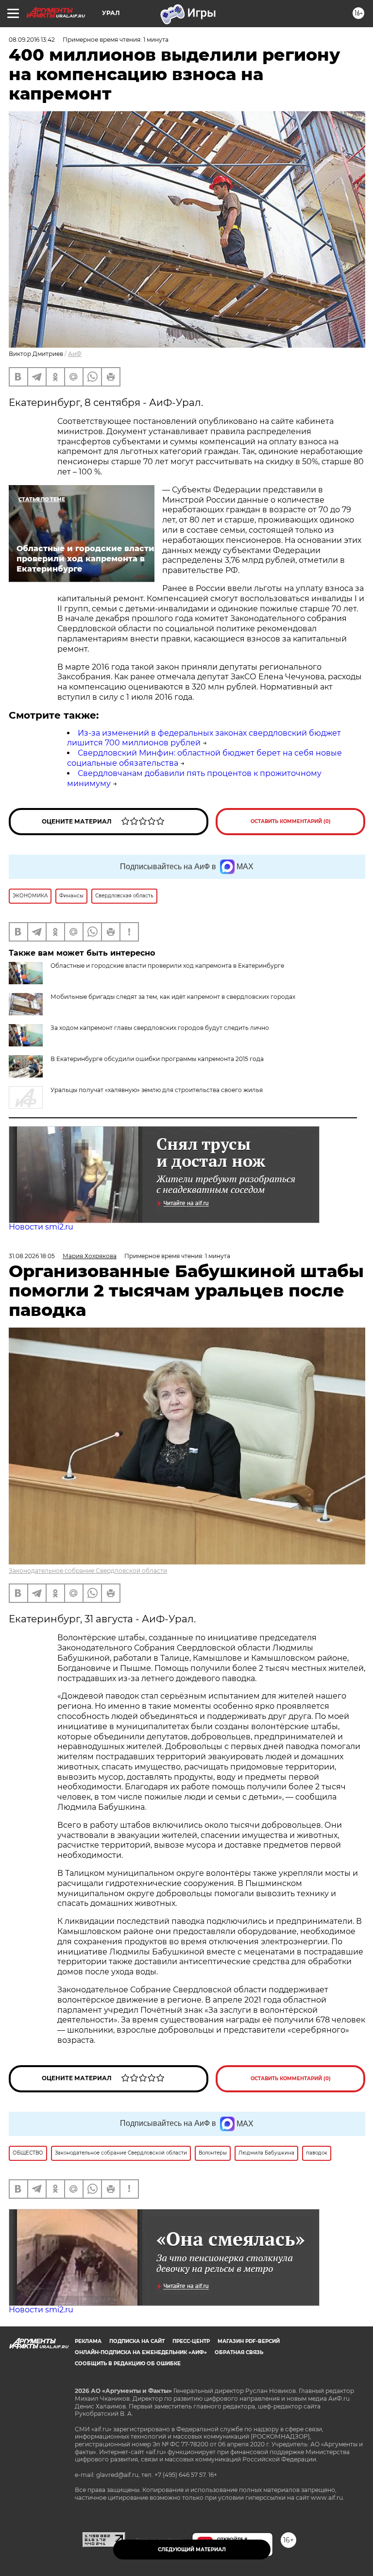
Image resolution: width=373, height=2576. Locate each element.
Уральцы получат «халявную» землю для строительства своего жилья (157, 1090)
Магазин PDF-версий (249, 2341)
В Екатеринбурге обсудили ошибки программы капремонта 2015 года (157, 1059)
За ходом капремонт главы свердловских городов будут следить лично (160, 1028)
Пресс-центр (191, 2341)
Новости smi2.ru (41, 1227)
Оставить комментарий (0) (291, 821)
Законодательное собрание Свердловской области (88, 1571)
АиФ (75, 354)
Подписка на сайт (137, 2341)
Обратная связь (239, 2352)
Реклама (88, 2341)
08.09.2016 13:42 (32, 40)
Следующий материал (192, 2550)
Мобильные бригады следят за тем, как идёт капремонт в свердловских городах (173, 997)
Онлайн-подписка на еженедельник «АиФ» (141, 2352)
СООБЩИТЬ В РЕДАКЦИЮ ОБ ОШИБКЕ (128, 2364)
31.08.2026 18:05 (32, 1256)
